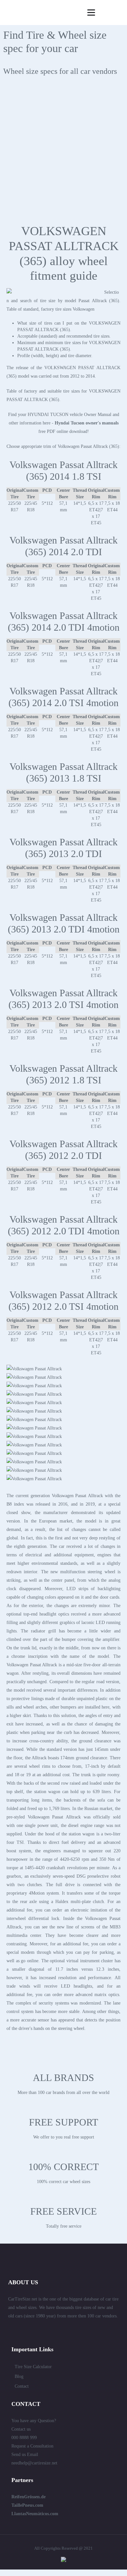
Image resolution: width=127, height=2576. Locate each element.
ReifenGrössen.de (28, 2497)
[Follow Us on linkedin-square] (37, 2330)
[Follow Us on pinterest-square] (60, 2330)
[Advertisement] (63, 154)
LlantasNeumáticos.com (35, 2514)
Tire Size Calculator (33, 2367)
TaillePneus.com (27, 2505)
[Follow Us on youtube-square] (84, 2330)
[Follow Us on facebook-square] (49, 2330)
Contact (22, 2386)
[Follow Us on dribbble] (72, 2330)
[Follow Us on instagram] (95, 2330)
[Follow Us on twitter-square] (25, 2330)
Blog (19, 2376)
